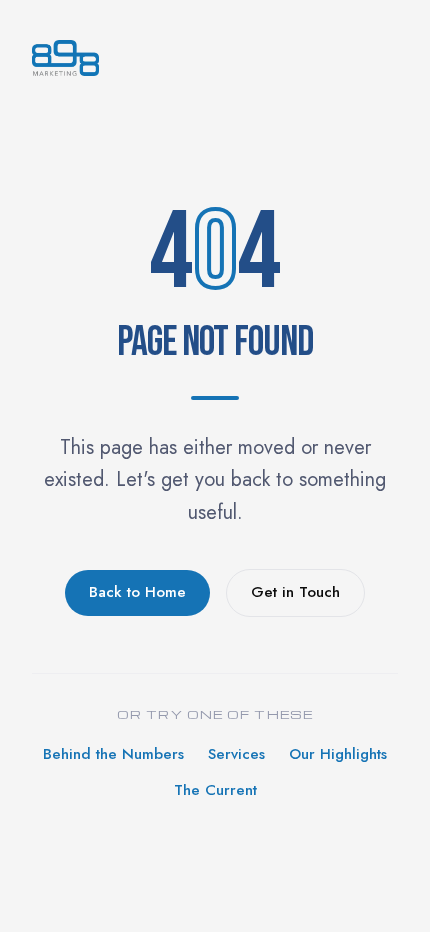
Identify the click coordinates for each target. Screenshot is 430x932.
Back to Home (137, 592)
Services (236, 754)
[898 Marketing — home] (215, 58)
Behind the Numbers (113, 754)
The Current (215, 790)
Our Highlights (338, 754)
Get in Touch (295, 592)
